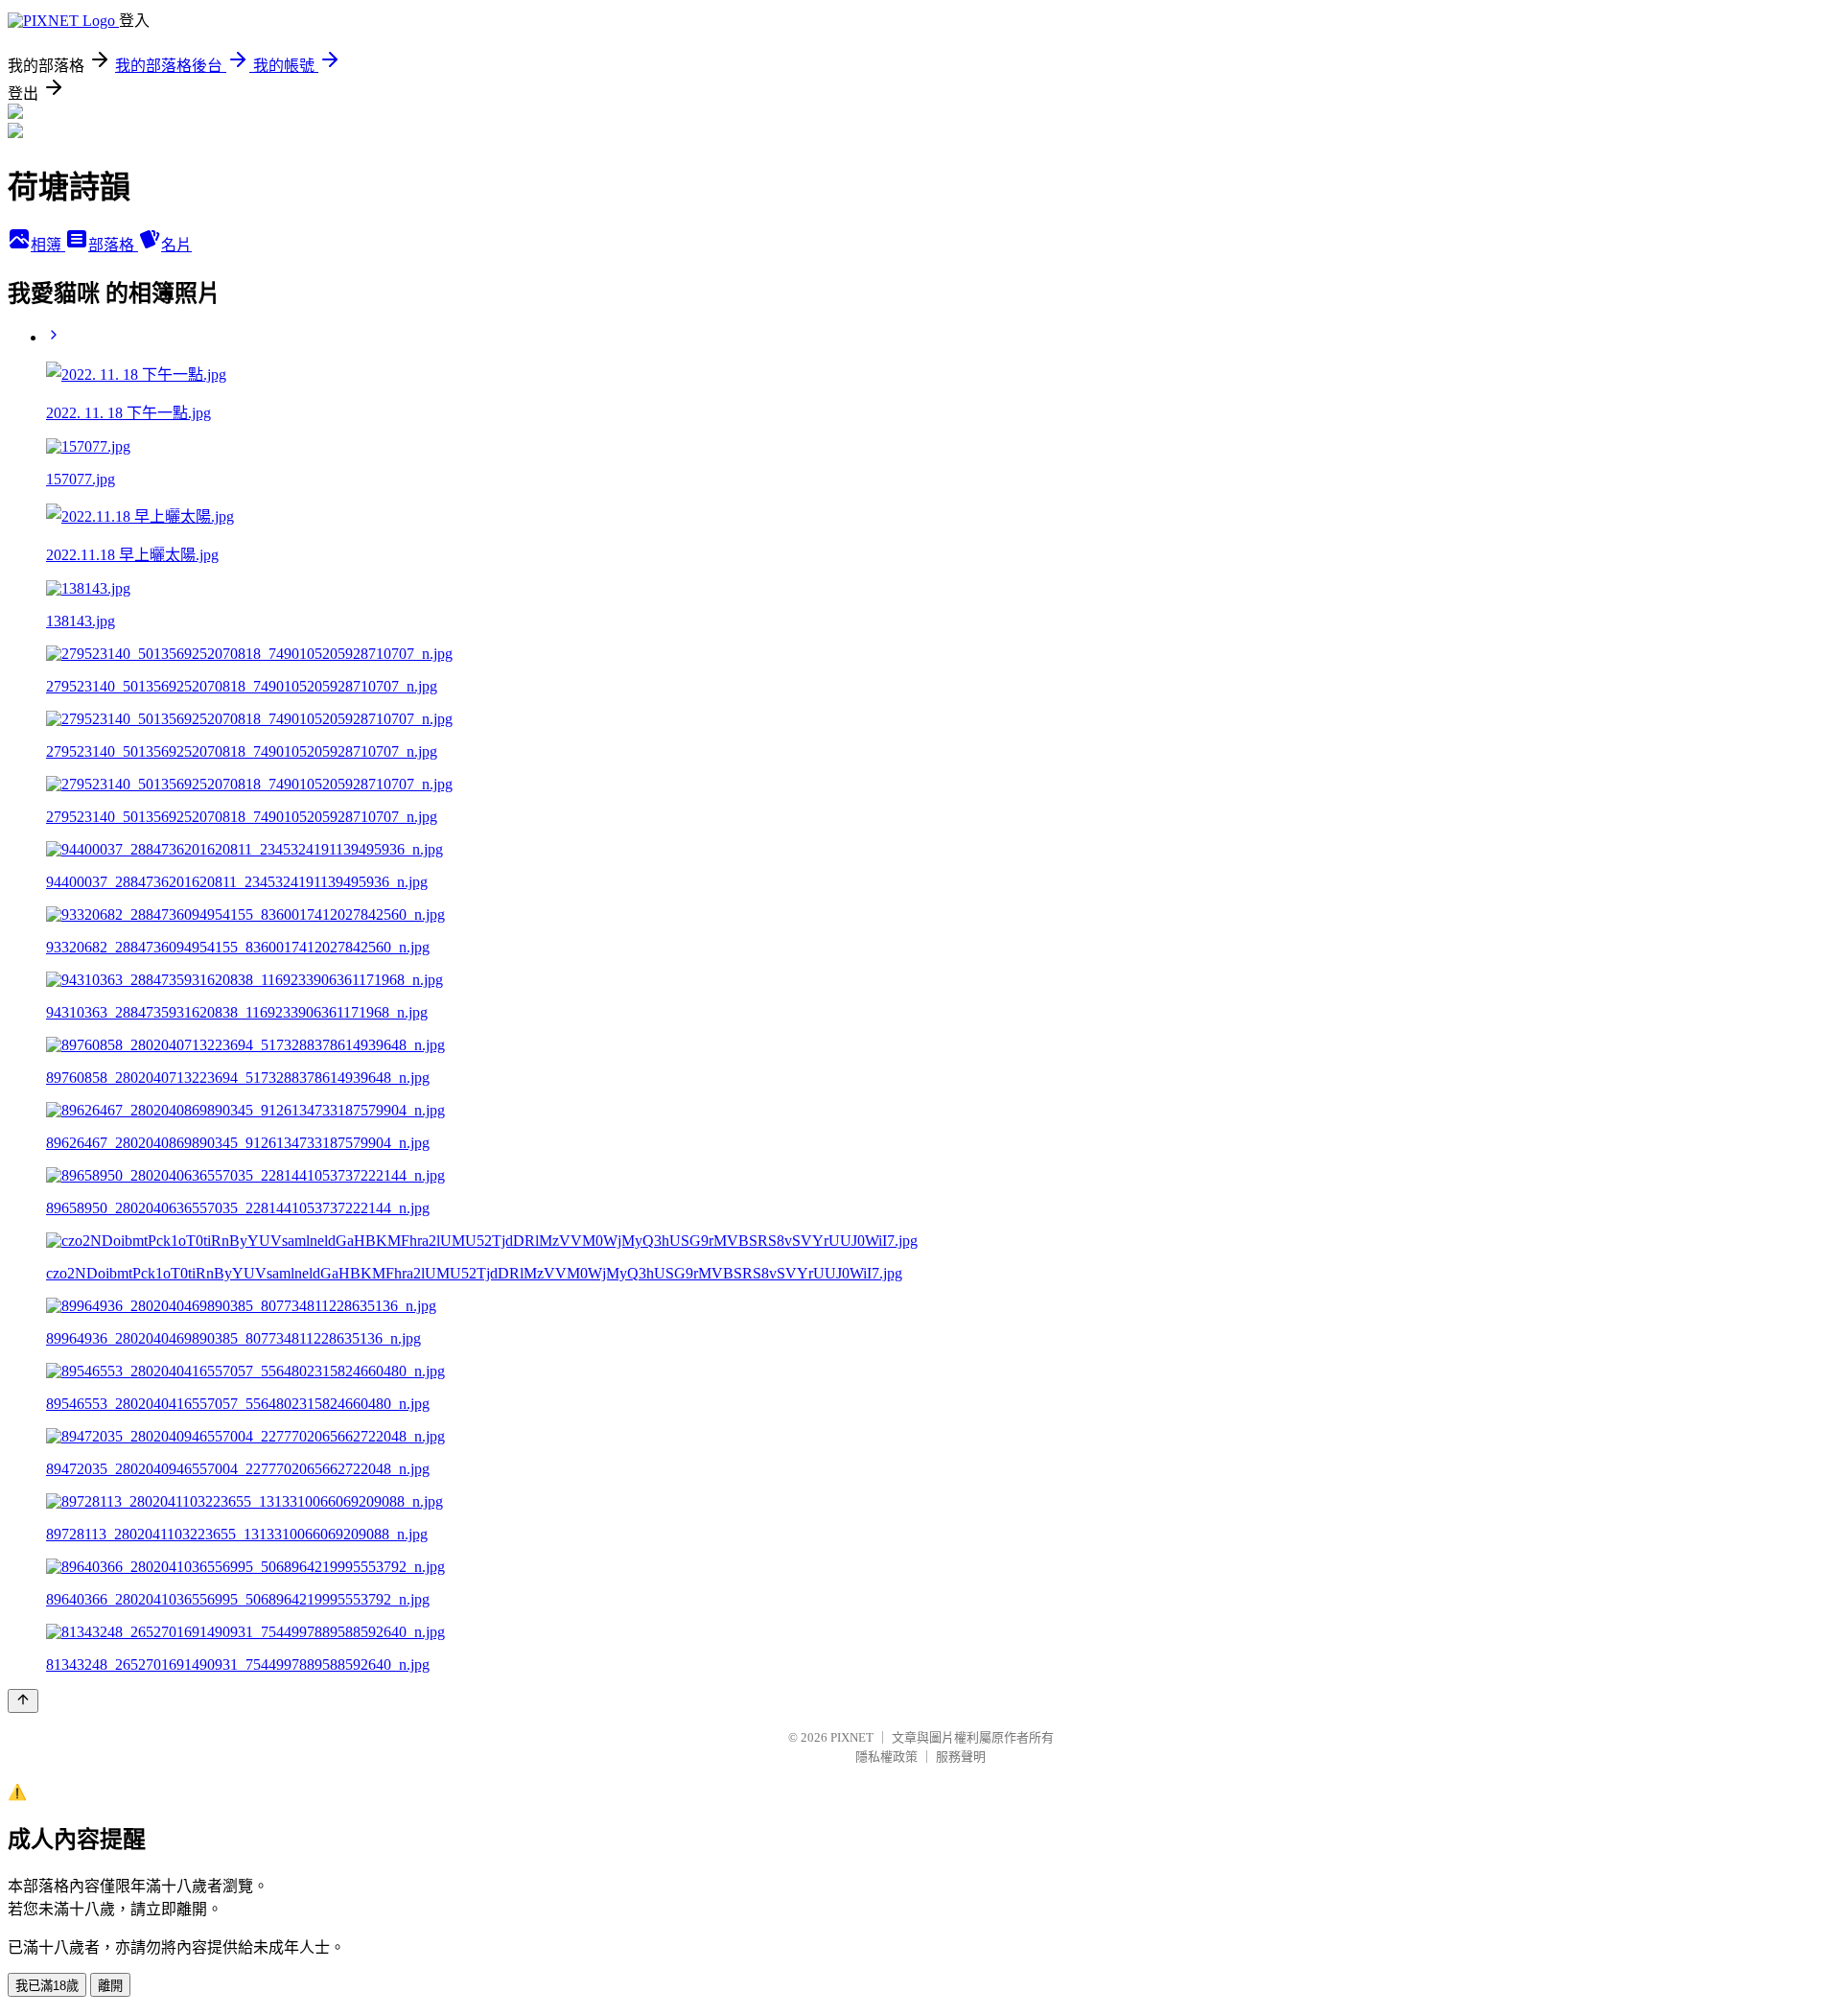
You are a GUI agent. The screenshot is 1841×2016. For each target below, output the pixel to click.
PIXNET (852, 1737)
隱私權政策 (886, 1757)
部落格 (113, 245)
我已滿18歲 (47, 1986)
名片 (176, 245)
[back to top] (23, 1701)
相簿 (48, 245)
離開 (110, 1986)
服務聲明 (961, 1757)
